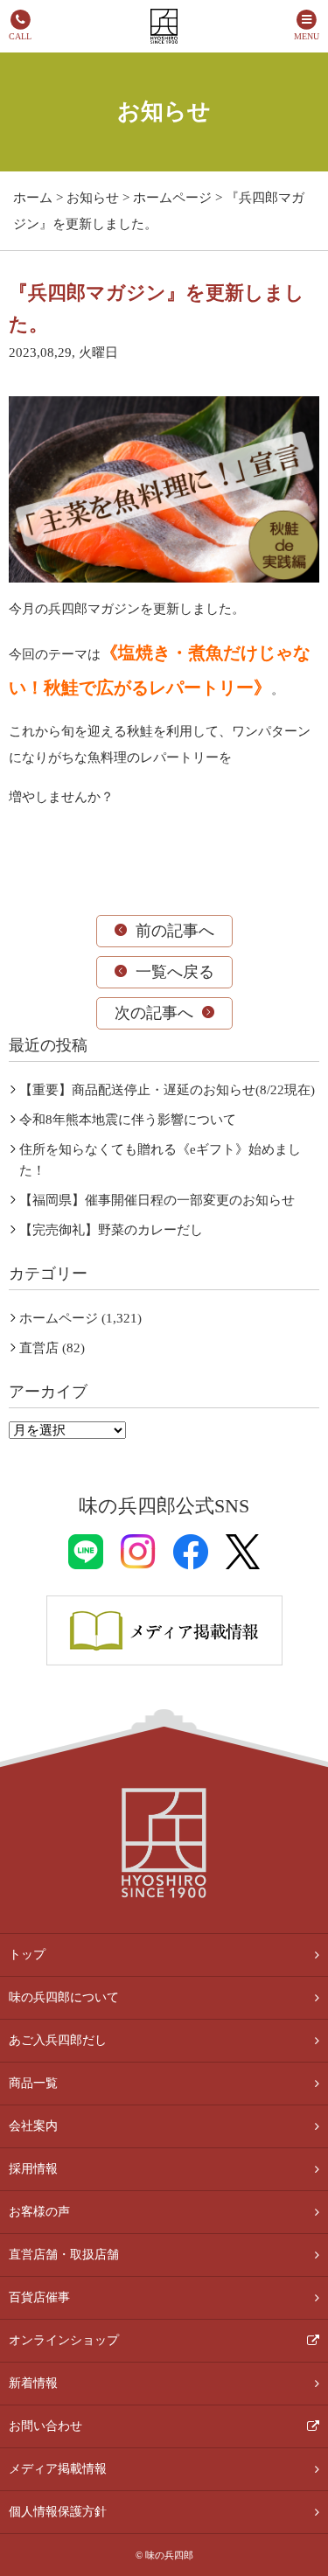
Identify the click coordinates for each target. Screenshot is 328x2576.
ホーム (33, 198)
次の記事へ (154, 1013)
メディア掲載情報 (58, 2469)
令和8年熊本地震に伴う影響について (128, 1120)
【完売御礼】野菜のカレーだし (111, 1230)
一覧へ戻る (175, 972)
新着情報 (33, 2383)
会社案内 (33, 2126)
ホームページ (172, 198)
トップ (27, 1955)
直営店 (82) (52, 1348)
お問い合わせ (45, 2426)
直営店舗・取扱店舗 (64, 2255)
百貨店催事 (39, 2297)
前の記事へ (175, 931)
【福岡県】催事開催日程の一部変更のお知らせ (157, 1200)
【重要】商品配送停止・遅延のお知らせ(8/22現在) (167, 1090)
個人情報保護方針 (58, 2512)
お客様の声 (39, 2212)
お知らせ (93, 198)
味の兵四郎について (64, 1997)
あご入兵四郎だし (58, 2040)
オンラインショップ (64, 2340)
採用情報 (33, 2169)
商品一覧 (33, 2083)
